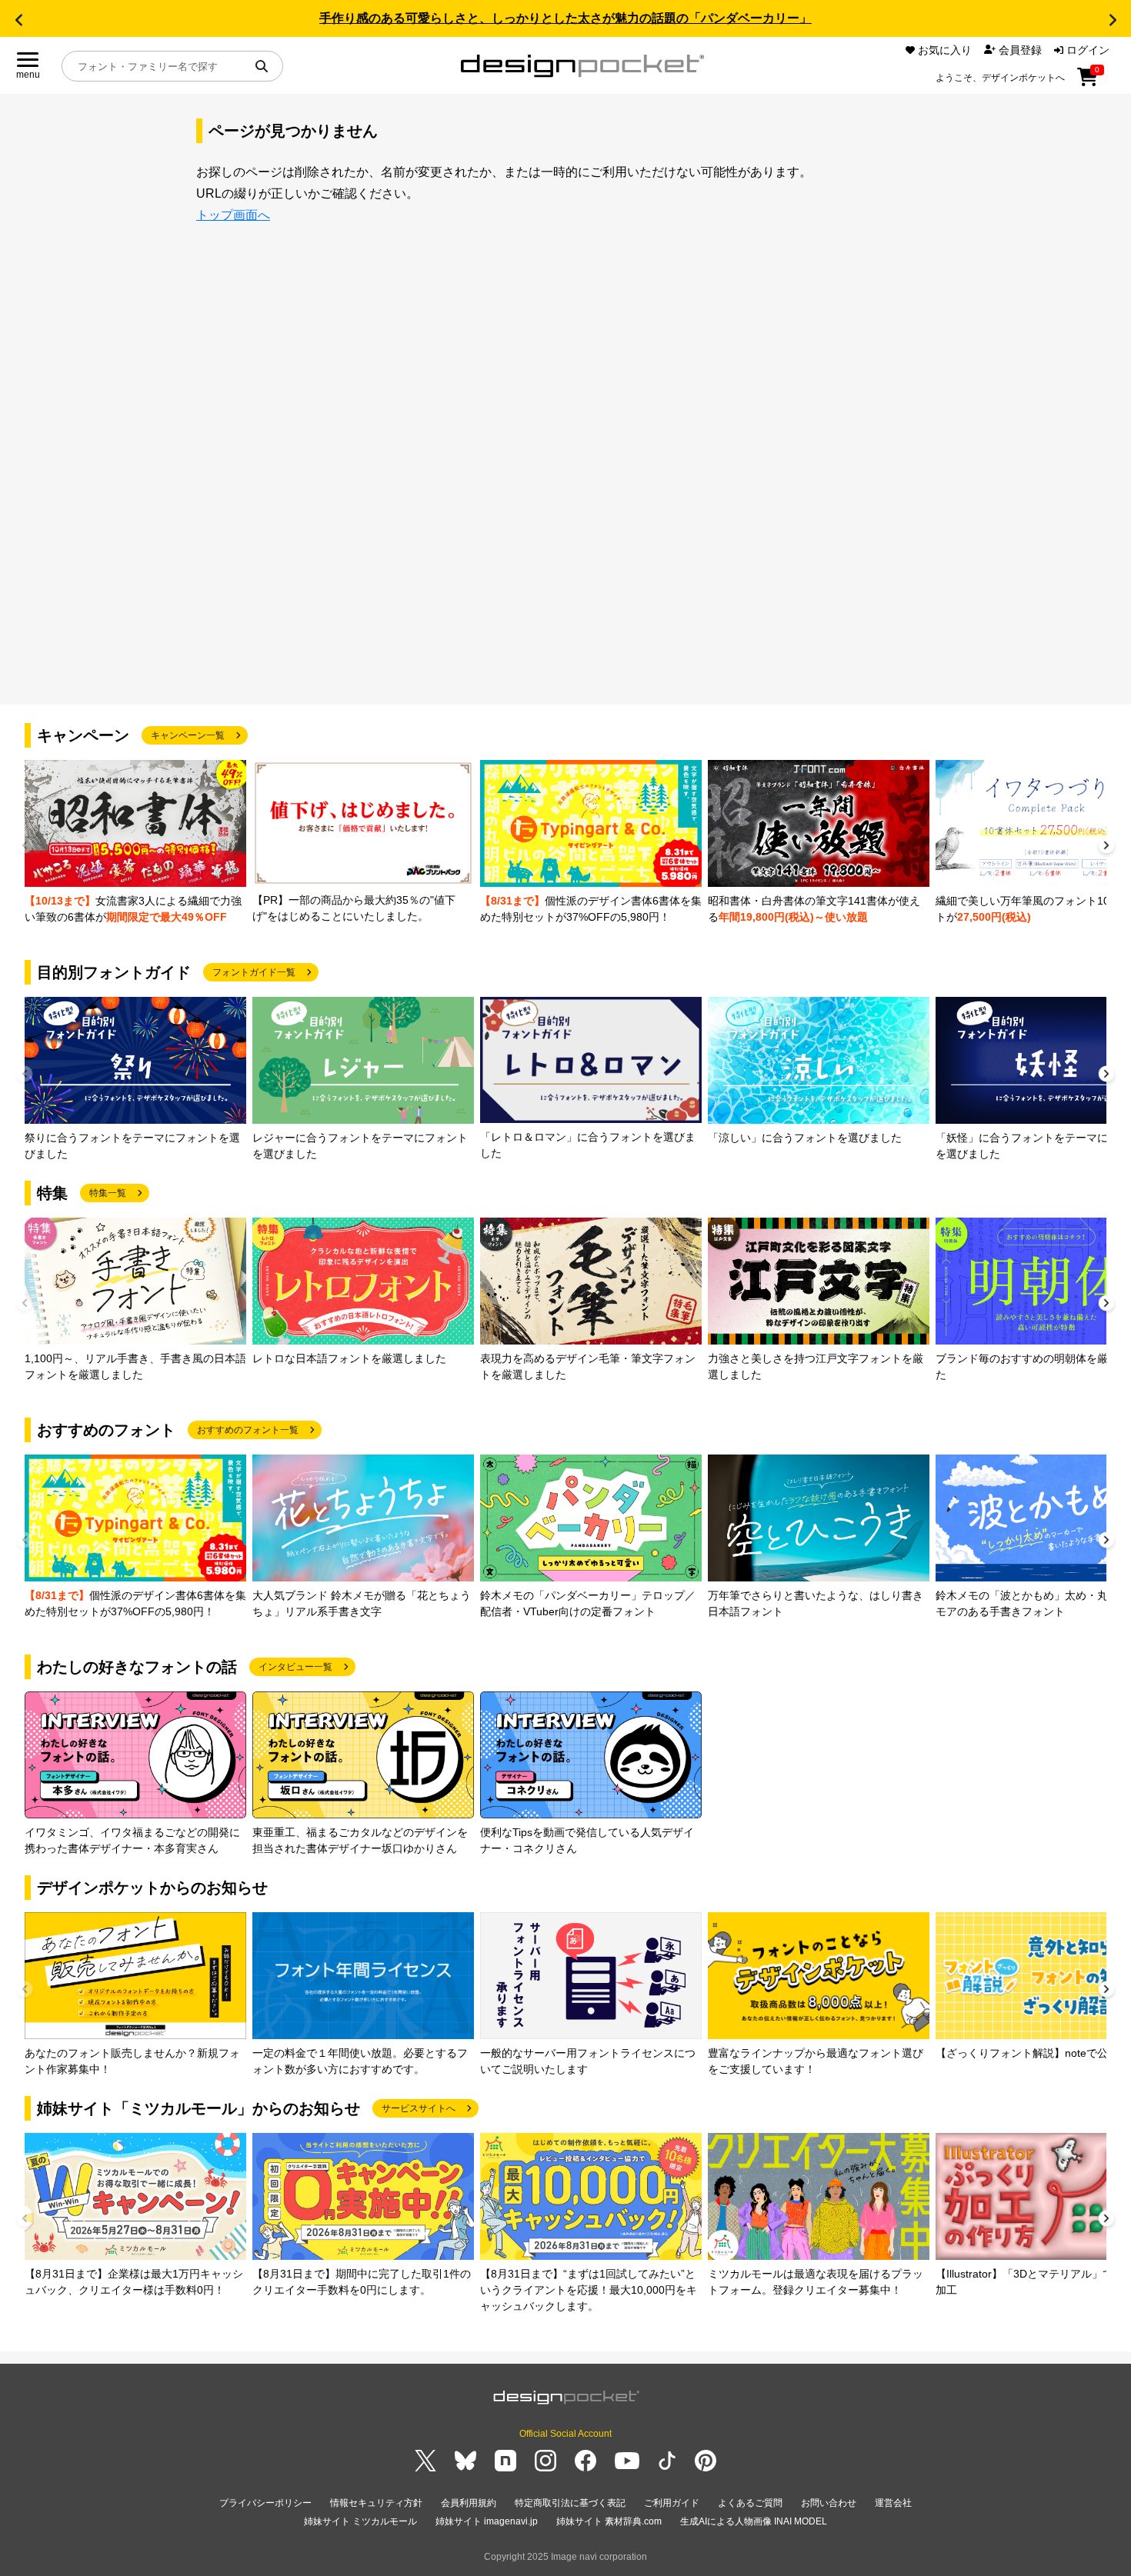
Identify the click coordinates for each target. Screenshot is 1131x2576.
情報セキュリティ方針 (376, 2503)
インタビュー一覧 (295, 1667)
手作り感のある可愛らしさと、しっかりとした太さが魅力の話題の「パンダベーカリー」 (565, 18)
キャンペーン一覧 (188, 735)
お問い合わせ (829, 2503)
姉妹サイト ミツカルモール (360, 2521)
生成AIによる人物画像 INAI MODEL (754, 2521)
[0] (1088, 82)
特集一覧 (108, 1193)
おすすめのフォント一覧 (248, 1430)
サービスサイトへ (419, 2108)
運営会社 (893, 2503)
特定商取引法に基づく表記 (570, 2503)
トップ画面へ (233, 215)
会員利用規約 (469, 2503)
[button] (18, 20)
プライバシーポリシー (265, 2503)
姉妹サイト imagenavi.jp (487, 2521)
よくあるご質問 (750, 2503)
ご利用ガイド (672, 2503)
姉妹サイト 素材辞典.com (609, 2521)
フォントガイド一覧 (254, 972)
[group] (135, 843)
